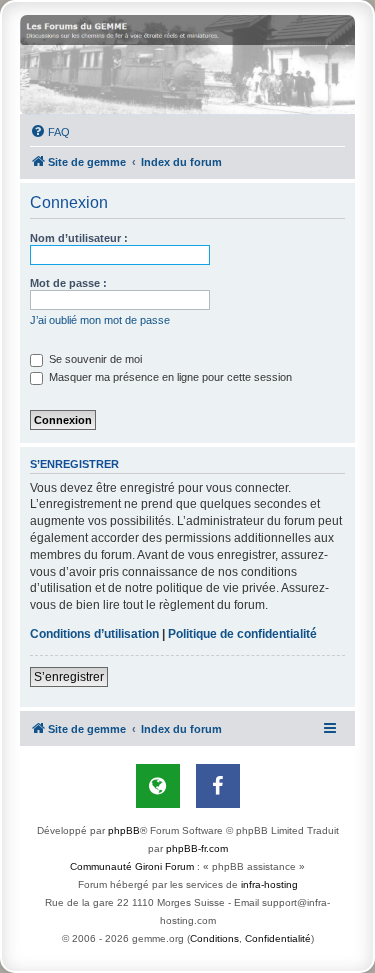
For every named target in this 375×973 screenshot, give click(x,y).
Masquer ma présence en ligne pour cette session (169, 377)
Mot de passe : (68, 283)
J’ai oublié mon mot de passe (100, 320)
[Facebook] (218, 786)
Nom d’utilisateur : (79, 238)
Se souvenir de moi (94, 359)
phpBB (124, 830)
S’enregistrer (69, 677)
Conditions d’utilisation (94, 634)
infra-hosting (269, 884)
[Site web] (158, 786)
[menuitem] (50, 132)
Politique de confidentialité (242, 634)
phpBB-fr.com (197, 848)
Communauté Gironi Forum (132, 866)
